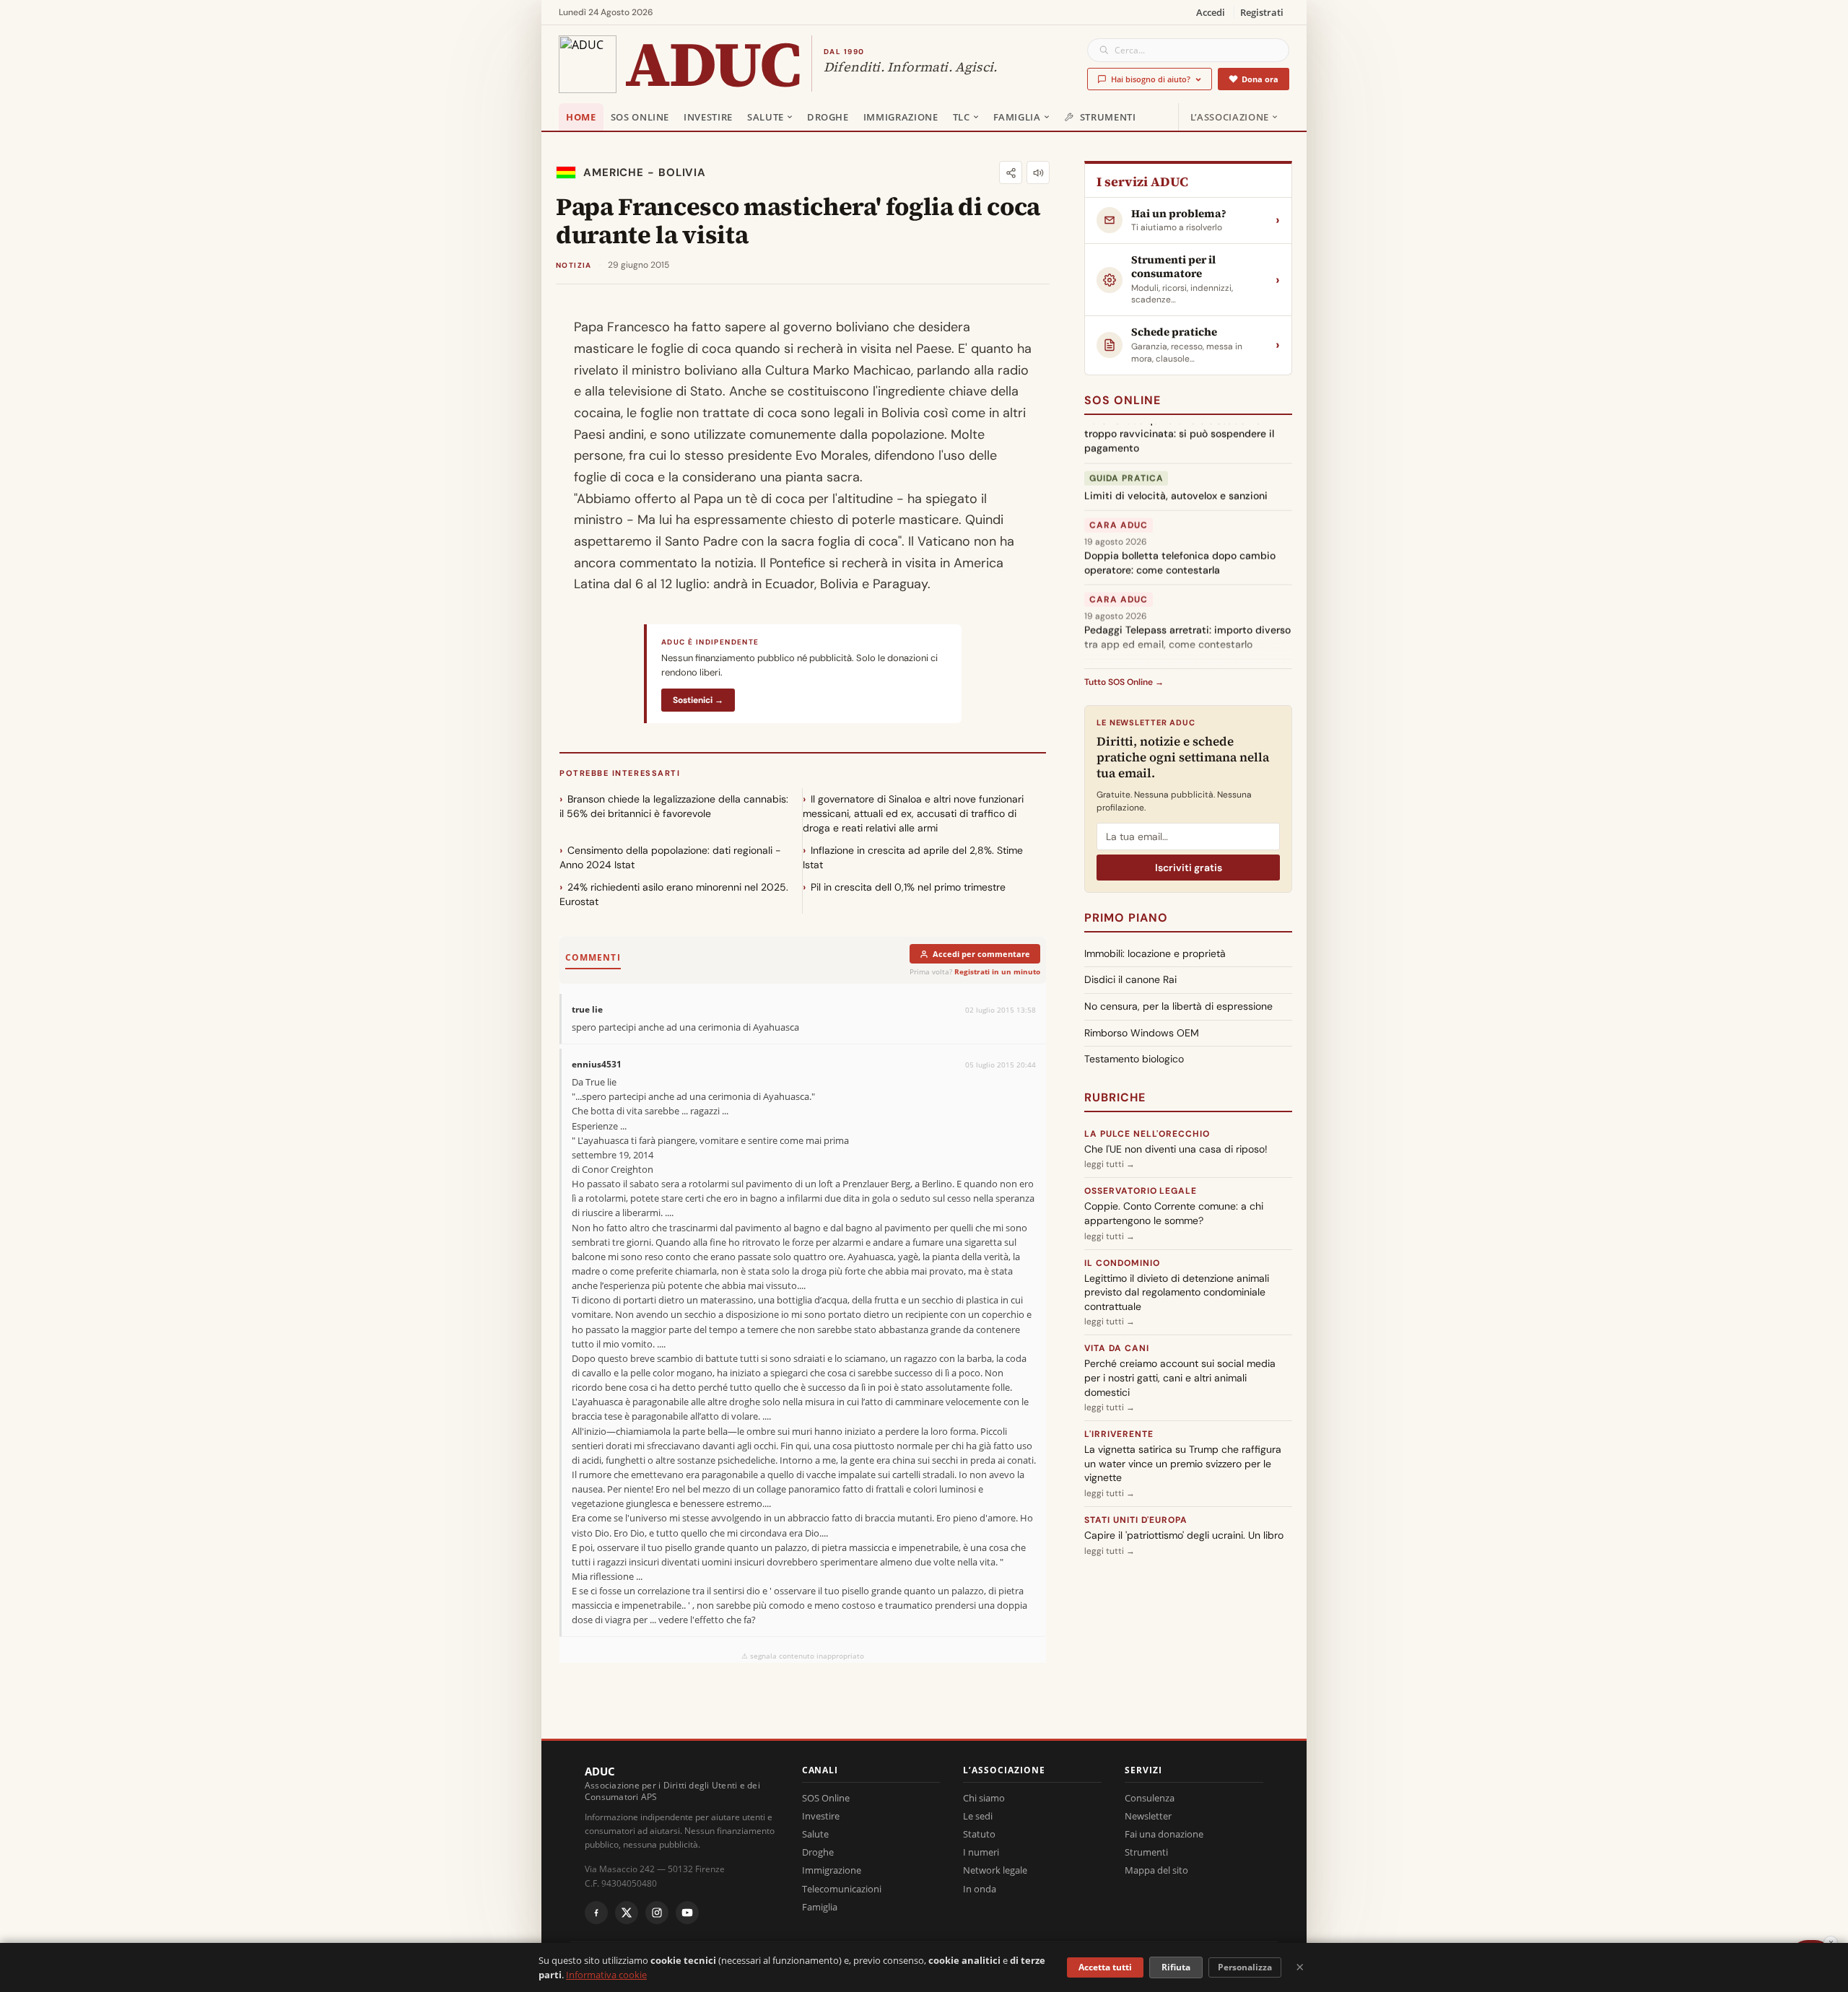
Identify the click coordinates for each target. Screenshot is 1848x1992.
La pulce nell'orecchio (1147, 1134)
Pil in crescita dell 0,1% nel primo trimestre (908, 887)
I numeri (981, 1852)
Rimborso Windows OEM (1142, 1033)
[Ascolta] (1038, 172)
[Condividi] (1011, 172)
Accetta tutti (1105, 1967)
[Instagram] (657, 1913)
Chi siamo (984, 1798)
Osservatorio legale (1141, 1191)
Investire (708, 117)
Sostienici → (698, 700)
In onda (980, 1889)
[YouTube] (687, 1913)
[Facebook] (596, 1913)
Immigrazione (901, 117)
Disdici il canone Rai (1130, 979)
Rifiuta (1176, 1967)
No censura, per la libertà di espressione (1178, 1006)
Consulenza (1150, 1798)
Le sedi (978, 1816)
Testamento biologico (1134, 1059)
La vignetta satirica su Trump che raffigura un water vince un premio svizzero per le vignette (1183, 1463)
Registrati (1262, 12)
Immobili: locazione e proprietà (1155, 953)
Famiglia (1017, 117)
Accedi (1211, 12)
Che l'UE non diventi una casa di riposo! (1176, 1149)
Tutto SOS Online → (1124, 682)
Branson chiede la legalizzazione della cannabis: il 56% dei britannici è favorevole (674, 806)
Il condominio (1122, 1263)
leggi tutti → (1110, 1164)
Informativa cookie (606, 1975)
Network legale (995, 1870)
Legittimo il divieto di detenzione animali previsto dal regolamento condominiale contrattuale (1177, 1292)
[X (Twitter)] (627, 1913)
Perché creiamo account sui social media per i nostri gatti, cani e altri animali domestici (1180, 1377)
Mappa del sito (1156, 1870)
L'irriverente (1119, 1434)
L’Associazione (1230, 117)
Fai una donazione (1164, 1834)
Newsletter (1148, 1816)
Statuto (979, 1834)
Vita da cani (1117, 1348)
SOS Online (640, 117)
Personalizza (1245, 1967)
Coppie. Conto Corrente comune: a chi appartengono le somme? (1174, 1213)
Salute (766, 117)
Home (581, 117)
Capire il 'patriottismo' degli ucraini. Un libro (1184, 1535)
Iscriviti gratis (1189, 868)
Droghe (828, 117)
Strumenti (1108, 117)
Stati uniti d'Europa (1136, 1520)
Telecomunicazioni (842, 1889)
